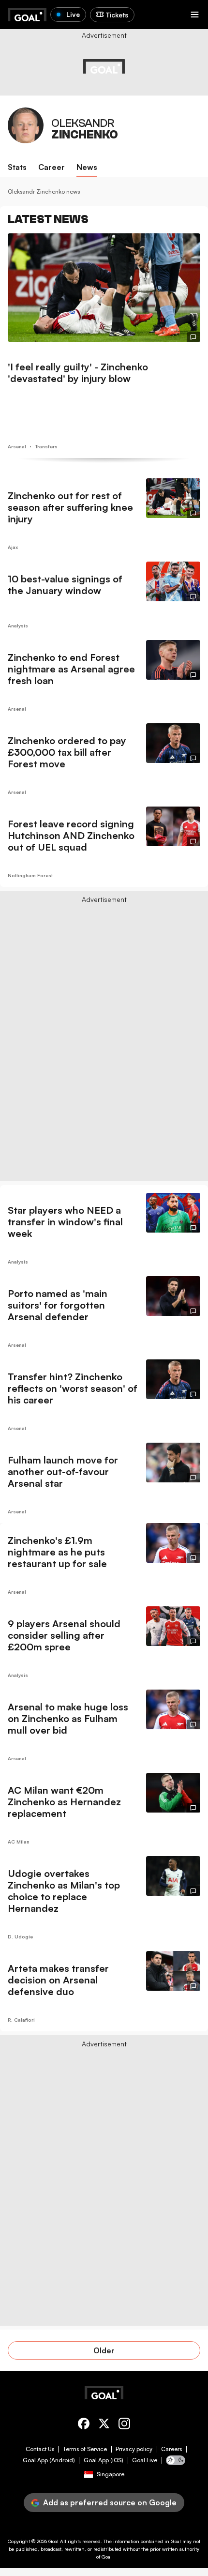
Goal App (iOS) (104, 2460)
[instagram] (124, 2425)
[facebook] (84, 2425)
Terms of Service (85, 2449)
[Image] (104, 288)
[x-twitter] (104, 2425)
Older (104, 2350)
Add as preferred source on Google (110, 2502)
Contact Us (40, 2449)
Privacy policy (134, 2449)
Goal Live (145, 2460)
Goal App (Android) (49, 2460)
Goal (53, 2541)
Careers (171, 2449)
